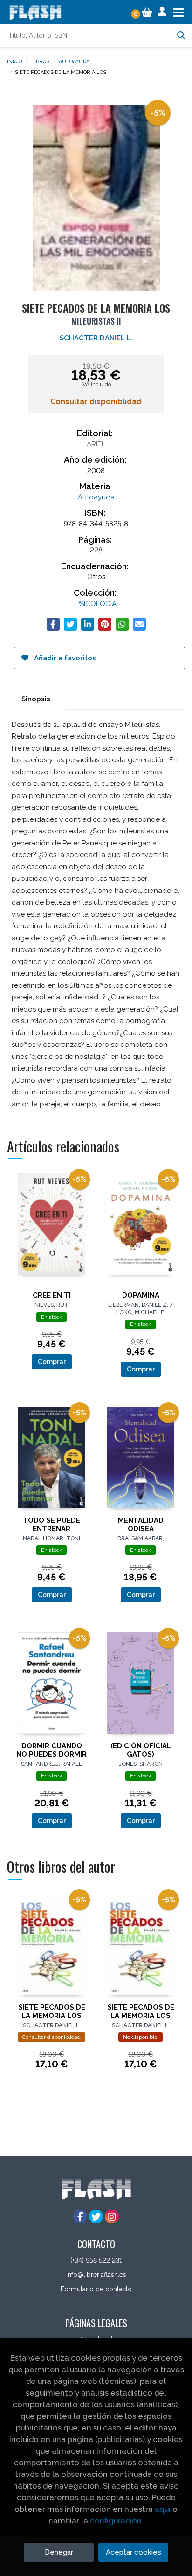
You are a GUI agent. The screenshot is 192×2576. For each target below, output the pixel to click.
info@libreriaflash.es (96, 2275)
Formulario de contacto (96, 2289)
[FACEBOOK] (80, 2217)
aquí (163, 2509)
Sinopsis (36, 699)
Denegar (59, 2552)
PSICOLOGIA (96, 604)
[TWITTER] (96, 2217)
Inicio (14, 61)
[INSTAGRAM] (112, 2217)
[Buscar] (181, 35)
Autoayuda (74, 61)
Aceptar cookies (134, 2552)
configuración (116, 2521)
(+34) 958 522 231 (96, 2260)
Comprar (52, 1362)
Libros (40, 61)
